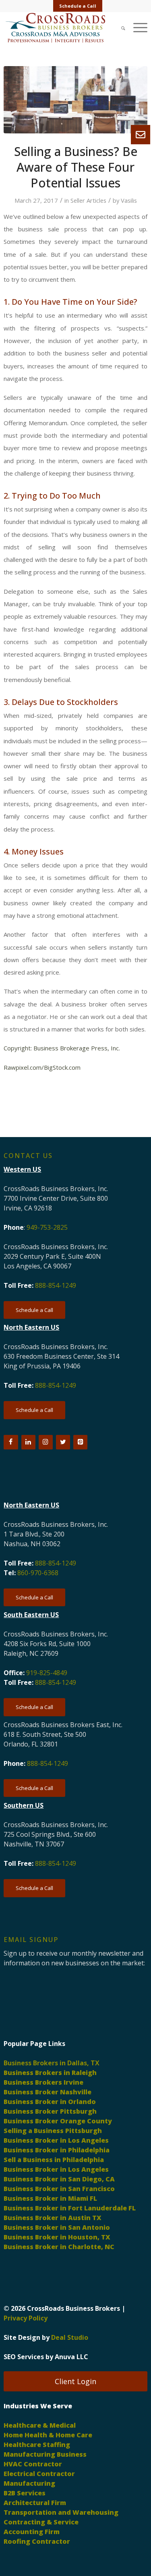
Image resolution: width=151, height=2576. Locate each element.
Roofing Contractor (37, 2541)
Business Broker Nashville (48, 2092)
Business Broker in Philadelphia (57, 2150)
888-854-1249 (56, 1285)
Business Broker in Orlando (50, 2102)
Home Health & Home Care (48, 2435)
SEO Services (24, 2357)
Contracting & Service (41, 2522)
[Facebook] (11, 1442)
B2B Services (25, 2493)
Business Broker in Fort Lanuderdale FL (70, 2208)
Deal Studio (70, 2337)
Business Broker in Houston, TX (57, 2237)
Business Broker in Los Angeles (56, 2140)
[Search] (119, 28)
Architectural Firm (35, 2503)
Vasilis (129, 200)
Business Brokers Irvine (43, 2082)
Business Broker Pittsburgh (50, 2111)
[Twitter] (63, 1442)
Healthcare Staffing (37, 2445)
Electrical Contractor (39, 2474)
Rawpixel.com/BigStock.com (42, 1067)
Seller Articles (88, 200)
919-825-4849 (47, 1673)
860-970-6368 (38, 1573)
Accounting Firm (32, 2532)
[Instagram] (46, 1442)
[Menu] (136, 28)
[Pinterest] (80, 1442)
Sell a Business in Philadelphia (54, 2160)
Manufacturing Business (45, 2454)
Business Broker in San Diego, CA (59, 2179)
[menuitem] (78, 6)
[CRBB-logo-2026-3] (61, 28)
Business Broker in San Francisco (59, 2189)
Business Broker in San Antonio (57, 2227)
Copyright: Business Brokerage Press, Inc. (62, 1048)
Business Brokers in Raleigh (50, 2073)
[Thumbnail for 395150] (75, 100)
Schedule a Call (78, 6)
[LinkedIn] (28, 1442)
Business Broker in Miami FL (50, 2198)
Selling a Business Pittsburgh (53, 2131)
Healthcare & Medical (40, 2425)
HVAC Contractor (33, 2464)
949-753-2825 (47, 1227)
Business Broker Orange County (58, 2121)
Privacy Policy (26, 2318)
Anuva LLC (71, 2357)
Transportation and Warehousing (61, 2512)
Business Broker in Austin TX (53, 2218)
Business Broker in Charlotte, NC (59, 2247)
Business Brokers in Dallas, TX (52, 2063)
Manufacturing (29, 2483)
